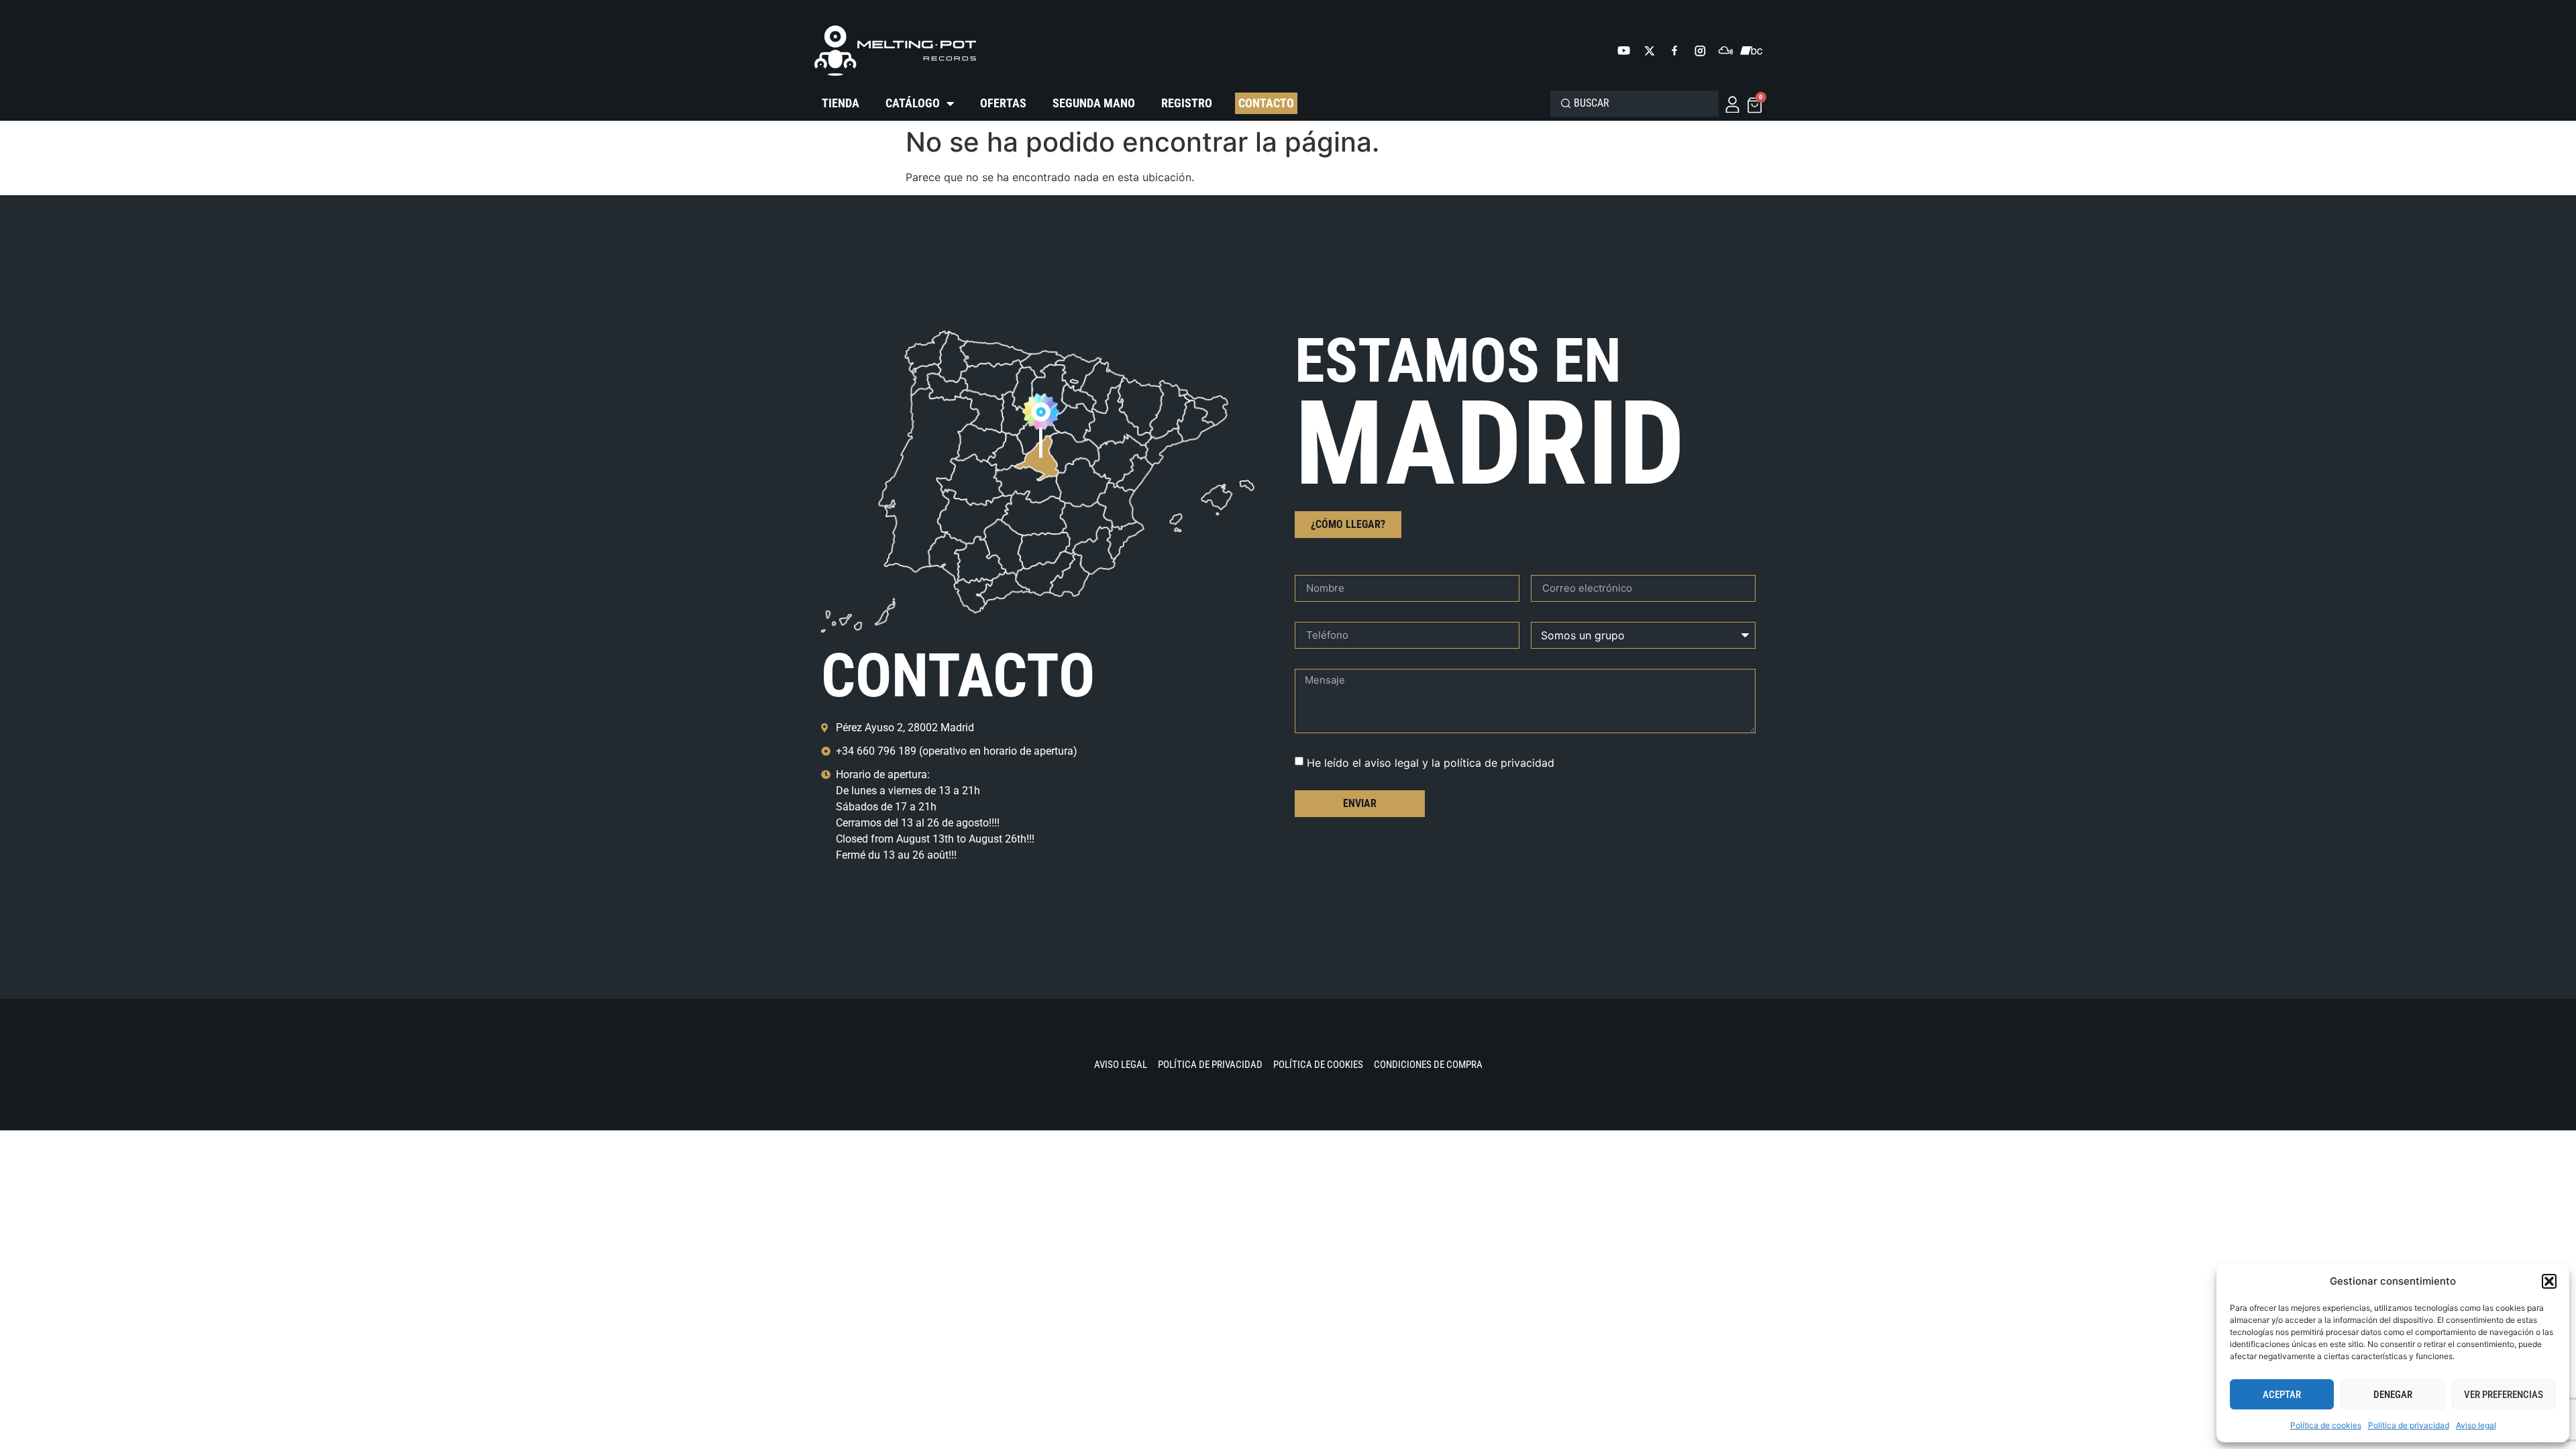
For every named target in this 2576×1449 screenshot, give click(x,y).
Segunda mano (1094, 103)
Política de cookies (2326, 1425)
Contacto (1266, 103)
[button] (2549, 1281)
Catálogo (913, 103)
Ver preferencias (2504, 1395)
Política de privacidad (2409, 1425)
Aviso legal (2476, 1425)
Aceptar (2282, 1395)
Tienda (841, 103)
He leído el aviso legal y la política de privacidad (1431, 762)
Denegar (2393, 1395)
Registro (1187, 103)
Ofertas (1003, 103)
